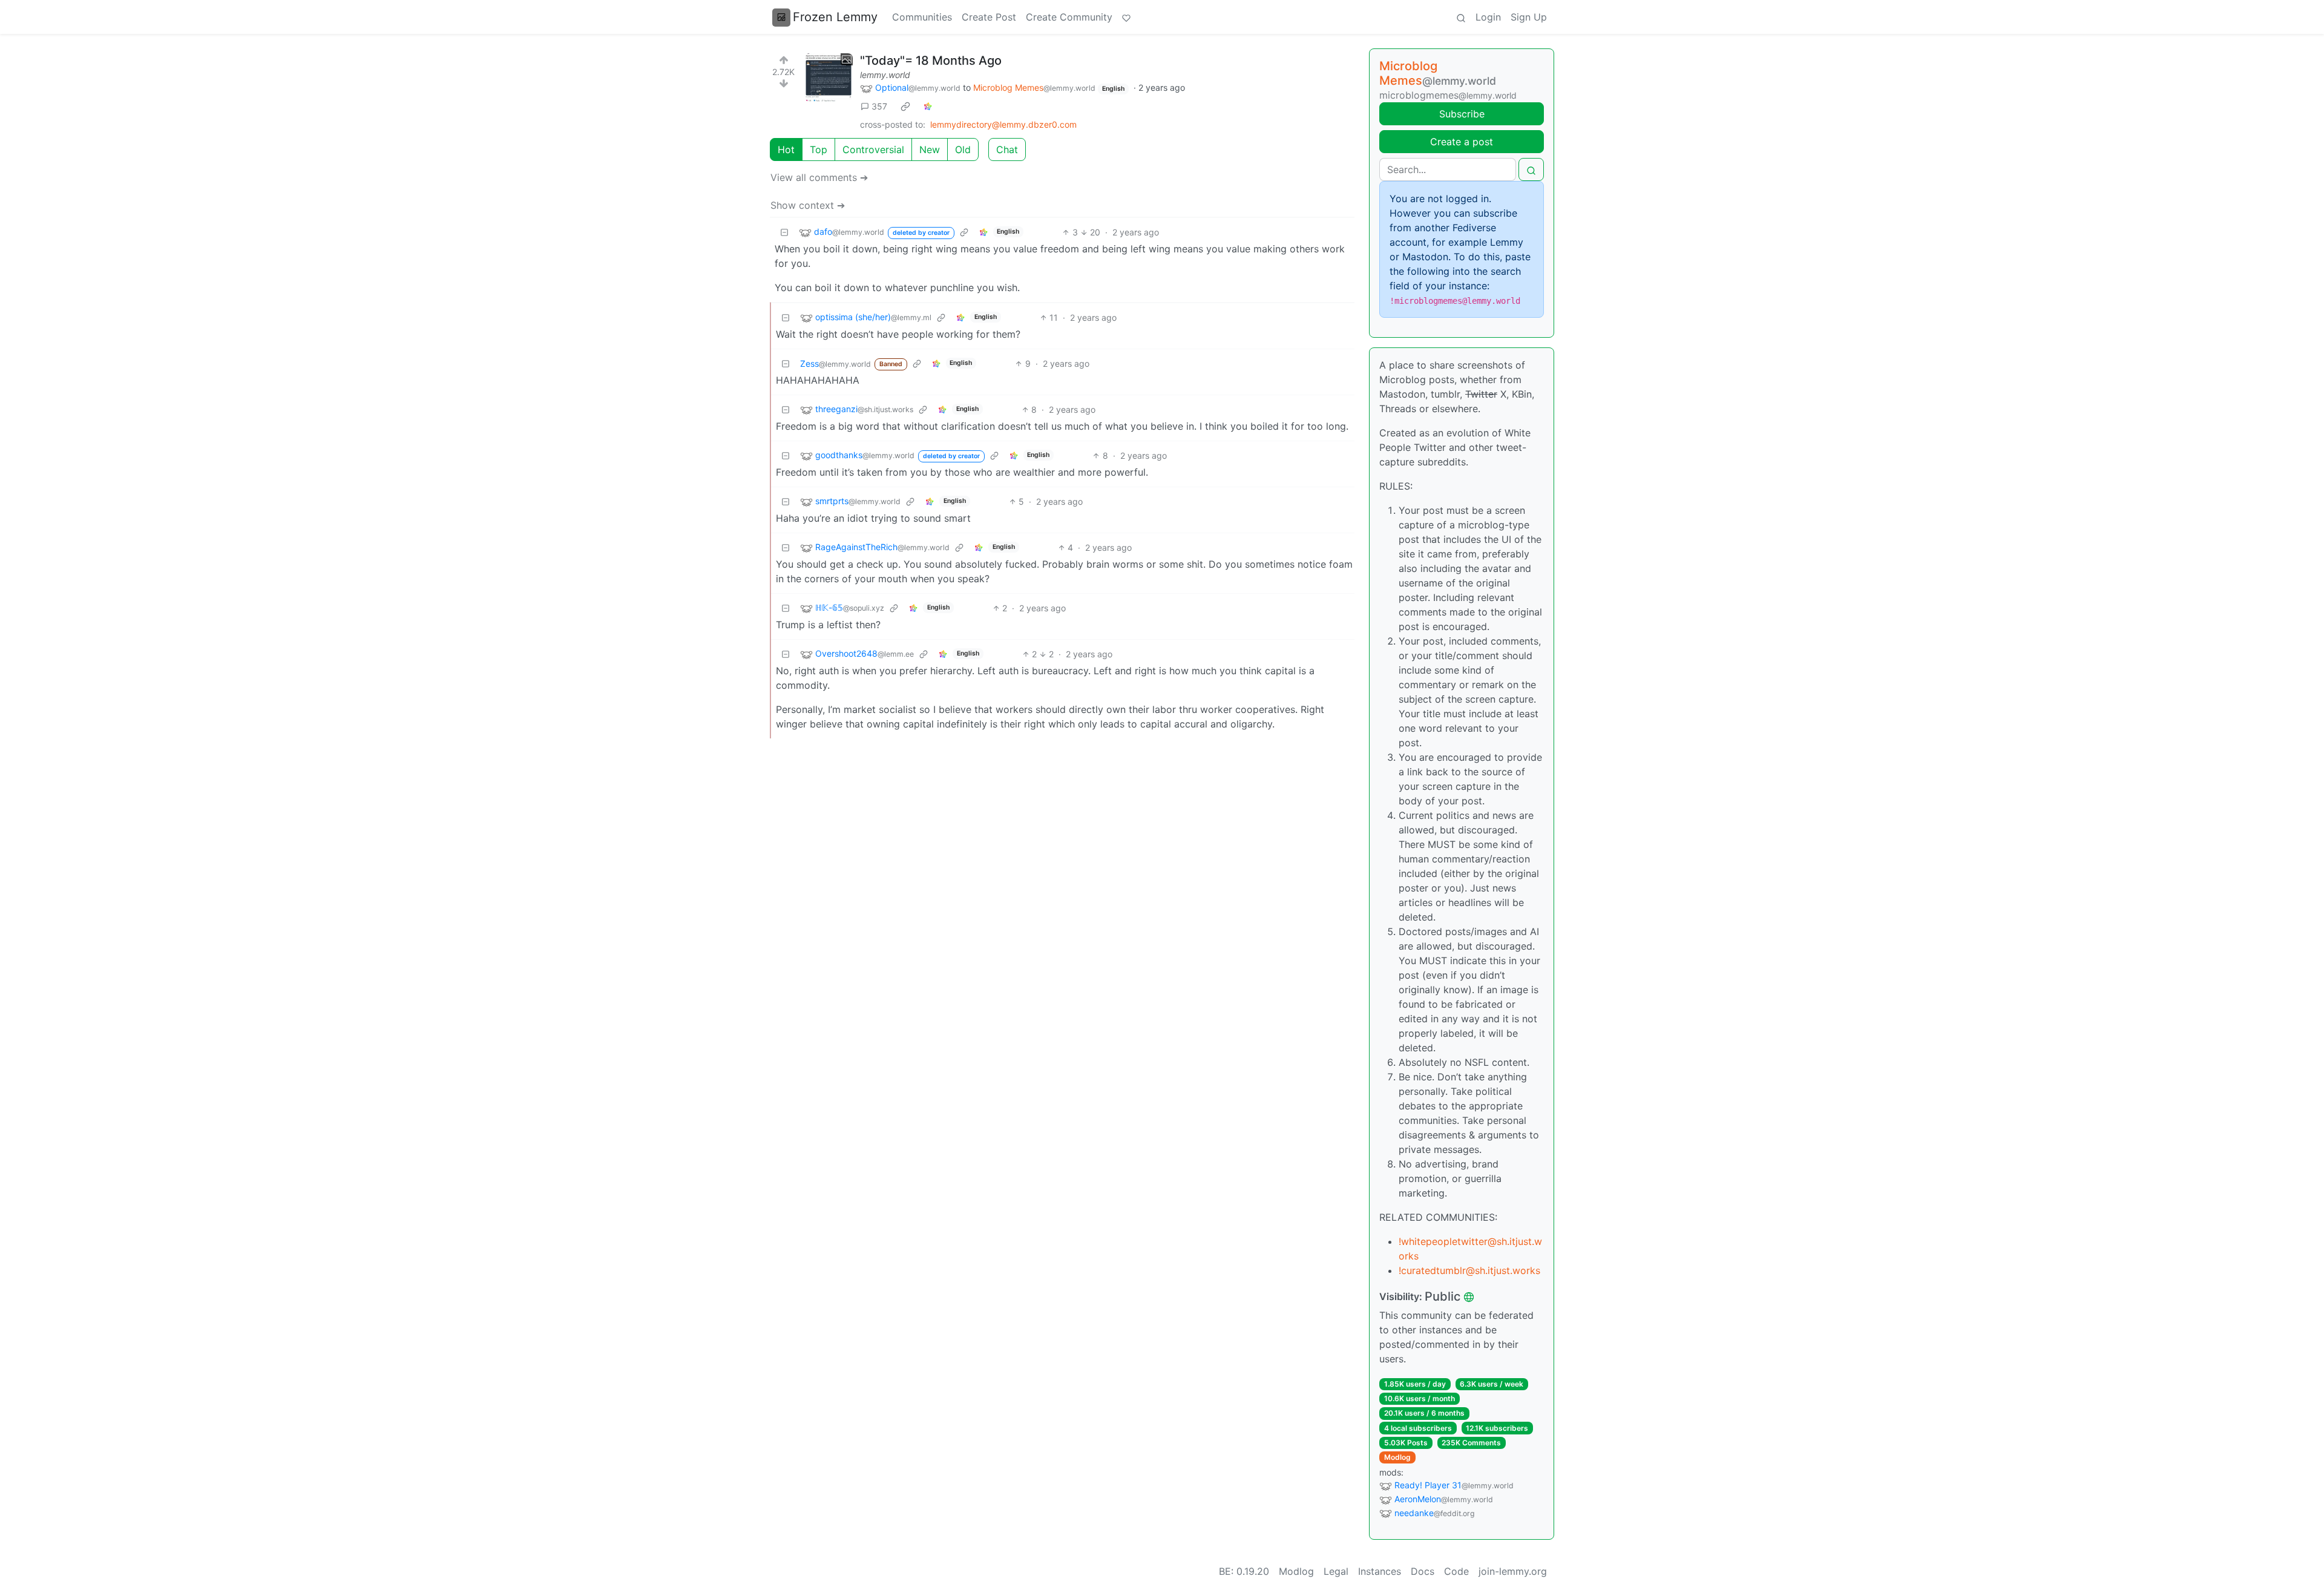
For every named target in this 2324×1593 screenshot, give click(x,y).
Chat (1007, 149)
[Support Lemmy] (1126, 17)
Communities (922, 17)
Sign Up (1529, 17)
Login (1488, 17)
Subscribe (1462, 114)
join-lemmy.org (1513, 1571)
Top (819, 149)
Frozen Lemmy (835, 17)
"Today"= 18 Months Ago (931, 61)
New (930, 149)
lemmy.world (885, 75)
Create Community (1069, 17)
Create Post (989, 17)
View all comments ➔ (819, 177)
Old (963, 149)
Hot (786, 149)
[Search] (1461, 17)
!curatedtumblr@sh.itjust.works (1469, 1270)
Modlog (1397, 1457)
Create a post (1462, 142)
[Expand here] (829, 77)
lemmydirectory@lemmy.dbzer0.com (1003, 124)
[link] (905, 107)
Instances (1380, 1571)
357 (879, 106)
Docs (1423, 1571)
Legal (1336, 1571)
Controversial (873, 149)
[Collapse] (784, 232)
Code (1456, 1571)
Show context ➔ (808, 205)
